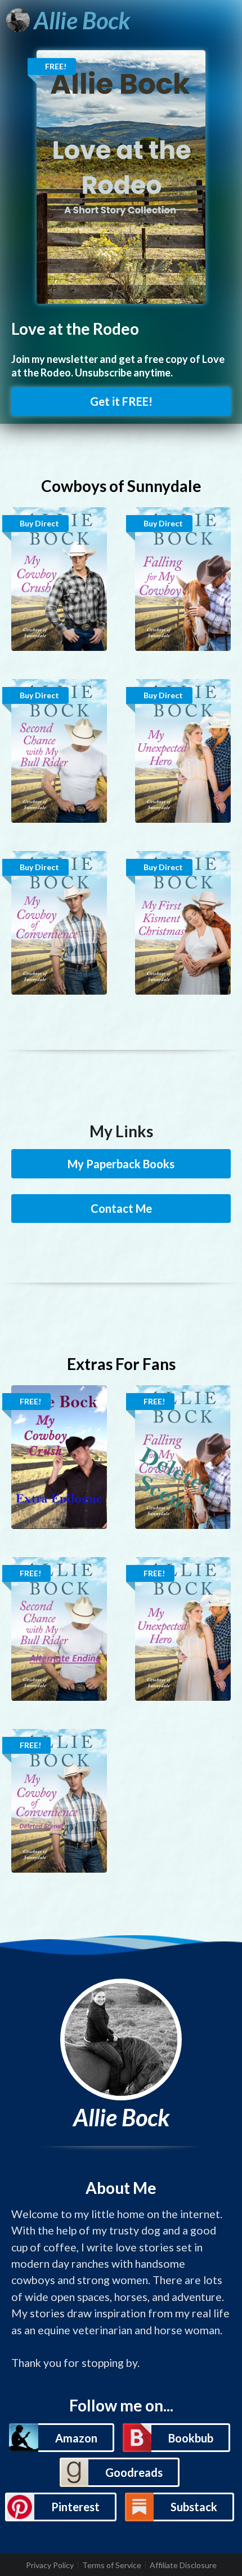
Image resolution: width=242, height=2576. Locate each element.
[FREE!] (121, 176)
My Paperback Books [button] (121, 1164)
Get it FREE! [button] (121, 401)
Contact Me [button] (121, 1208)
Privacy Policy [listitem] (50, 2565)
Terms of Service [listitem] (112, 2565)
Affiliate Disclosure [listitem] (183, 2565)
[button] (61, 2438)
